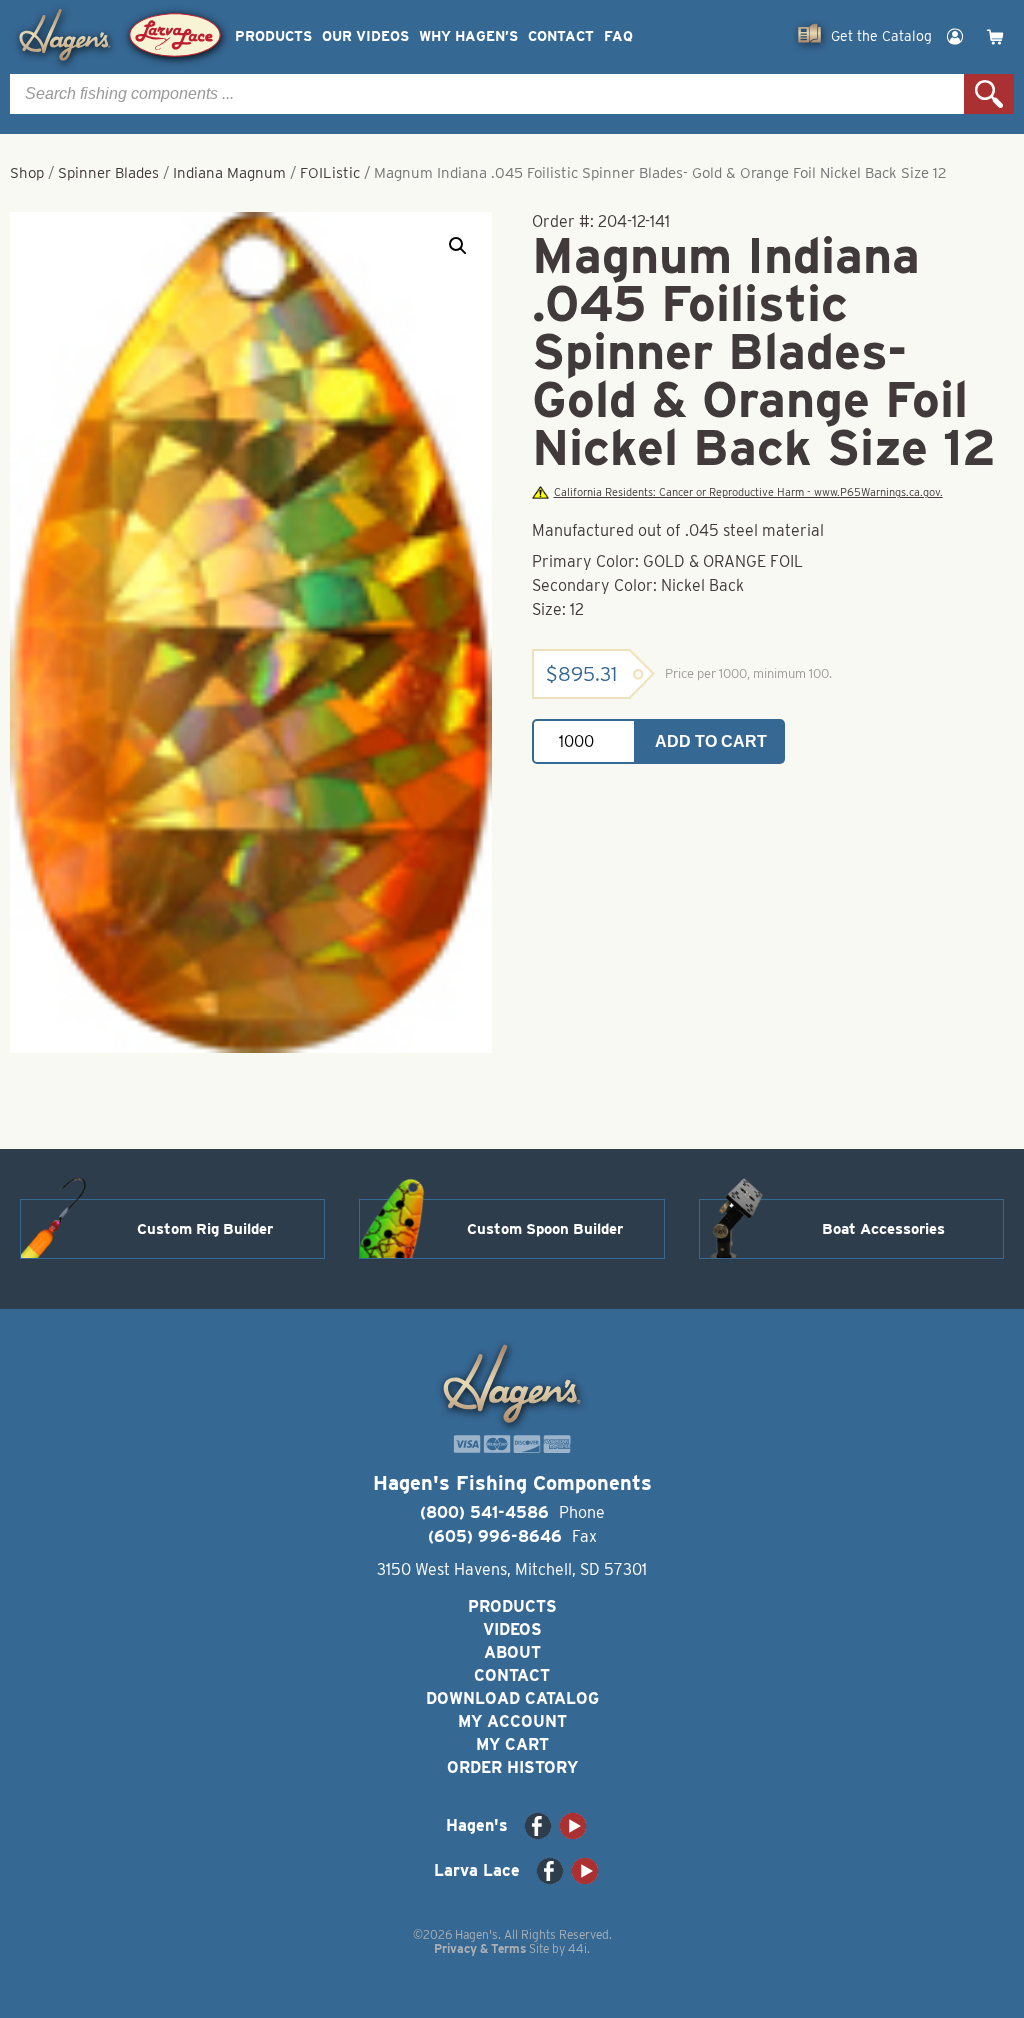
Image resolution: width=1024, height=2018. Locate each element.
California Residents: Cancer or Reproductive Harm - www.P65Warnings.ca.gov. (748, 492)
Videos (512, 1629)
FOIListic (330, 173)
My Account (512, 1721)
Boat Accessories (883, 1229)
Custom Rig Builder (205, 1229)
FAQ (618, 36)
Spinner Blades (108, 173)
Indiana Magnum (229, 173)
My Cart (512, 1744)
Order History (512, 1767)
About (512, 1652)
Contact (561, 36)
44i (577, 1948)
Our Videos (365, 36)
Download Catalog (512, 1698)
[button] (458, 246)
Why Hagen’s (468, 36)
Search (989, 94)
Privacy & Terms (480, 1948)
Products (273, 36)
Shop (27, 173)
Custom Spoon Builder (545, 1229)
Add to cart (711, 741)
